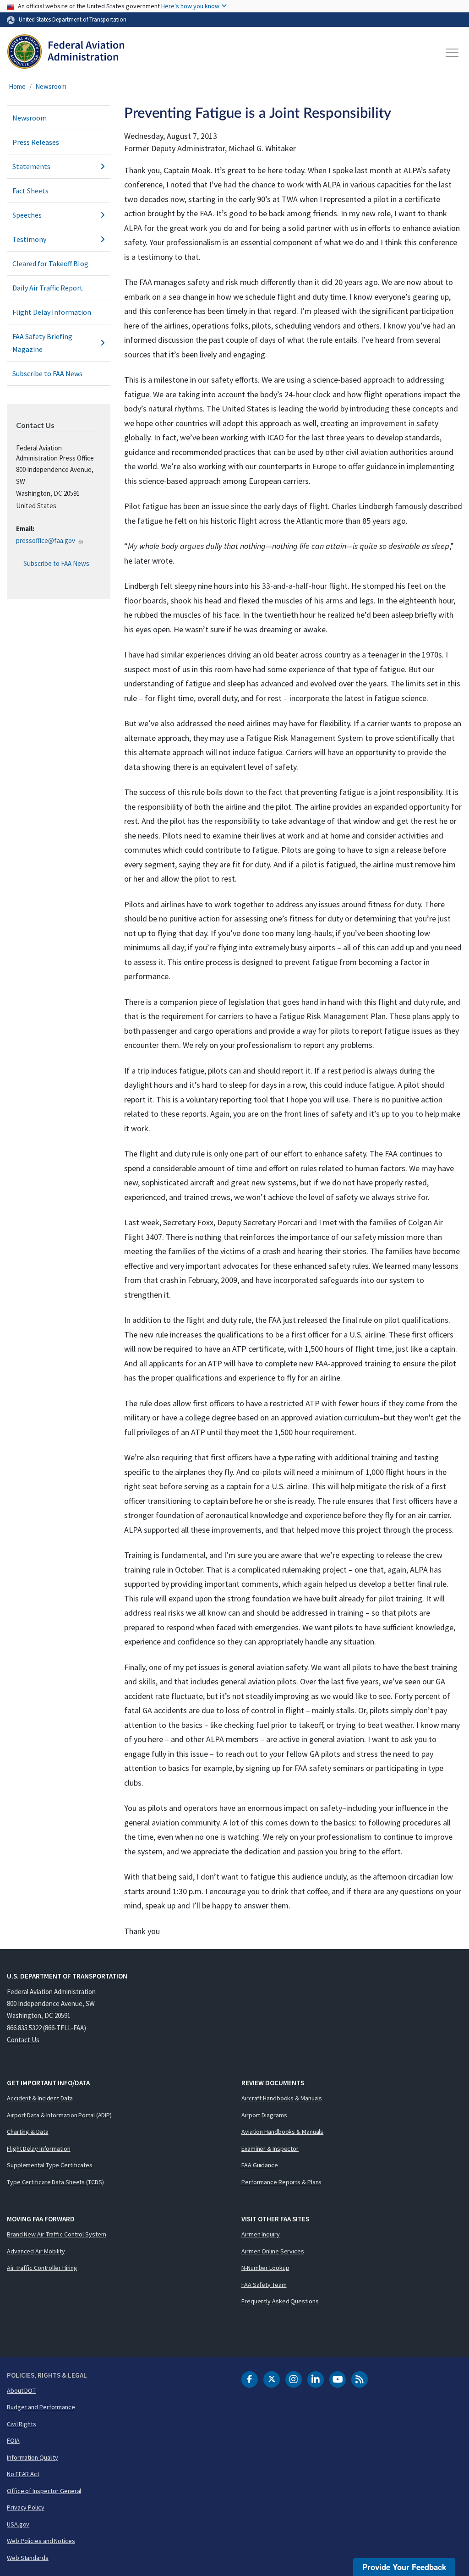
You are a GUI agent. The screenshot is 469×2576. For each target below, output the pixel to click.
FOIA (13, 2440)
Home (17, 86)
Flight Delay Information (52, 312)
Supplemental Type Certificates (50, 2165)
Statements (31, 166)
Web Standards (28, 2558)
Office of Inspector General (44, 2491)
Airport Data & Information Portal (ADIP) (59, 2115)
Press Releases (36, 142)
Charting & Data (28, 2132)
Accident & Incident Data (40, 2098)
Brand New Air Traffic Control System (56, 2234)
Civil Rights (22, 2424)
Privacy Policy (26, 2507)
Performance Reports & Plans (281, 2182)
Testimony (29, 239)
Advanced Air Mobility (36, 2251)
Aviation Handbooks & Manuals (282, 2132)
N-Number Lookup (265, 2268)
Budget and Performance (41, 2407)
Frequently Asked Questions (280, 2301)
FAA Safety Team (264, 2285)
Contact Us (23, 2040)
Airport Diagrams (264, 2115)
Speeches (27, 215)
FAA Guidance (260, 2165)
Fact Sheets (30, 191)
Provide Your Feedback (404, 2567)
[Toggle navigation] (453, 53)
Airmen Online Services (273, 2251)
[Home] (66, 53)
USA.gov (18, 2524)
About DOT (21, 2390)
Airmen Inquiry (261, 2234)
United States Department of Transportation (73, 19)
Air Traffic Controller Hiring (42, 2268)
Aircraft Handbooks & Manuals (282, 2098)
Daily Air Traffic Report (48, 288)
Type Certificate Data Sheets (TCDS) (55, 2182)
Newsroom (51, 86)
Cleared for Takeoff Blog (50, 263)
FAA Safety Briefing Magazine (42, 343)
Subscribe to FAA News (47, 373)
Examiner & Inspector (270, 2148)
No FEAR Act (23, 2474)
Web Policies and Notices (41, 2541)
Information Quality (33, 2457)
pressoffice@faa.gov (46, 540)
